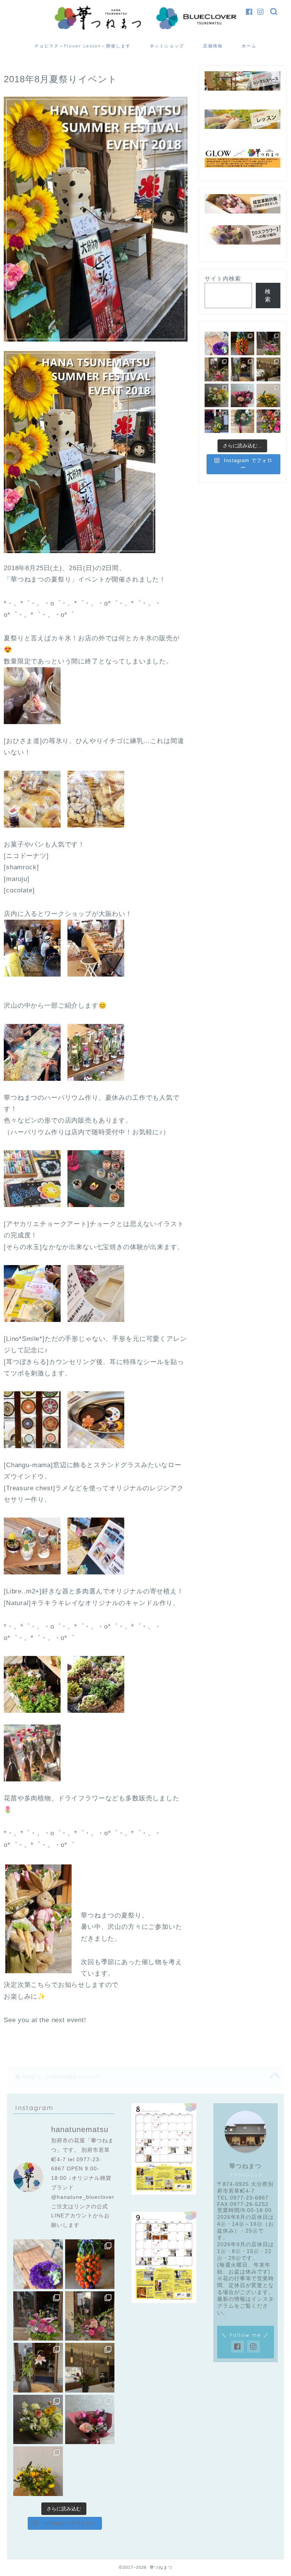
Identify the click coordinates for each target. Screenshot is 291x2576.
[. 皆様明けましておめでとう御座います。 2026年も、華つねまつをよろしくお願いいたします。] (216, 421)
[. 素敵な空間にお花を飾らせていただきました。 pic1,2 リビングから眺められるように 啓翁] (268, 369)
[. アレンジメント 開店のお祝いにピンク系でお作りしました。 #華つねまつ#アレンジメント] (216, 369)
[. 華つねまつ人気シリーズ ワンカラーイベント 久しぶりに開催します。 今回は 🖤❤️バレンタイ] (242, 395)
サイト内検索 (223, 278)
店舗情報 (213, 46)
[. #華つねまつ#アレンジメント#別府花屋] (268, 343)
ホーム (249, 46)
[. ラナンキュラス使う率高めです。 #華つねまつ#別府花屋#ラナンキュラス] (216, 395)
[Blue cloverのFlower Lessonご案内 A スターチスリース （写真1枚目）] (216, 343)
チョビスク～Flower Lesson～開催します (83, 46)
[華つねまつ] (145, 29)
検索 (268, 295)
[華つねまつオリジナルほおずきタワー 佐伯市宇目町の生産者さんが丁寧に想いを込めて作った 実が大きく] (242, 343)
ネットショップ (167, 46)
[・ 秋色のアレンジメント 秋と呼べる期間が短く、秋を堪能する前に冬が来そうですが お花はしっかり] (268, 421)
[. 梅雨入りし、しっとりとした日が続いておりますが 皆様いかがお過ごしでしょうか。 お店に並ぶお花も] (242, 369)
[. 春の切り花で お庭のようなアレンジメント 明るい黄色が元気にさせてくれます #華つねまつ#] (268, 395)
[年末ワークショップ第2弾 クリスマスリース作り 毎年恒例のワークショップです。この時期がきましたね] (242, 421)
